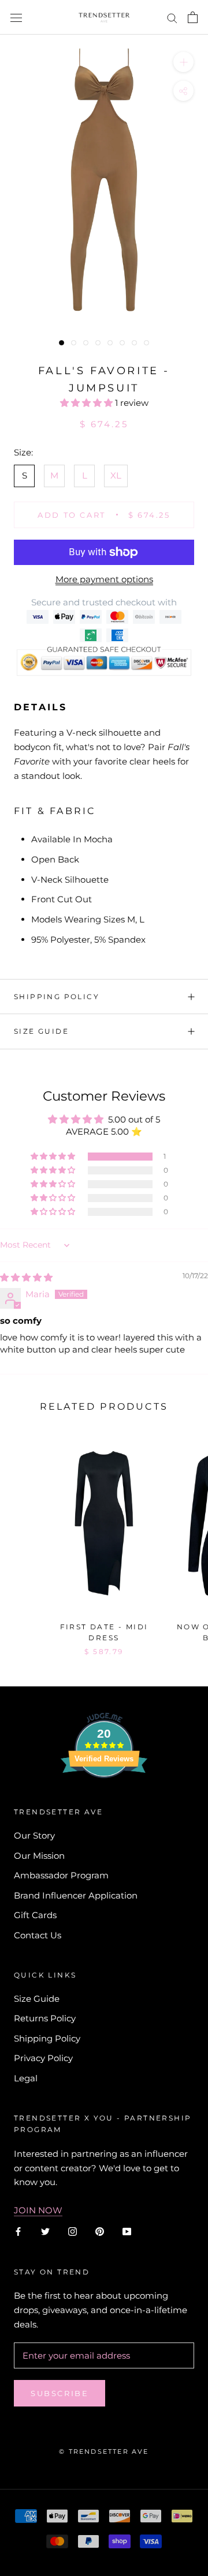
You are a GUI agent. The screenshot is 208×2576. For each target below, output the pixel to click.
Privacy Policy (43, 2058)
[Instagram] (73, 2232)
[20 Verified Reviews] (104, 1799)
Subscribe (60, 2393)
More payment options (104, 579)
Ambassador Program (61, 1875)
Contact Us (38, 1935)
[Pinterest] (100, 2232)
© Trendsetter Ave (104, 2451)
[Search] (172, 17)
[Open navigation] (16, 17)
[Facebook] (18, 2232)
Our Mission (39, 1856)
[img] (26, 1277)
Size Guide (41, 1031)
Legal (26, 2078)
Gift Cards (35, 1915)
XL (116, 475)
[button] (88, 403)
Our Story (34, 1835)
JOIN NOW (38, 2210)
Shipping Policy (57, 997)
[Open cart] (193, 17)
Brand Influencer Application (76, 1895)
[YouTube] (127, 2232)
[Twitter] (45, 2232)
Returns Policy (45, 2018)
